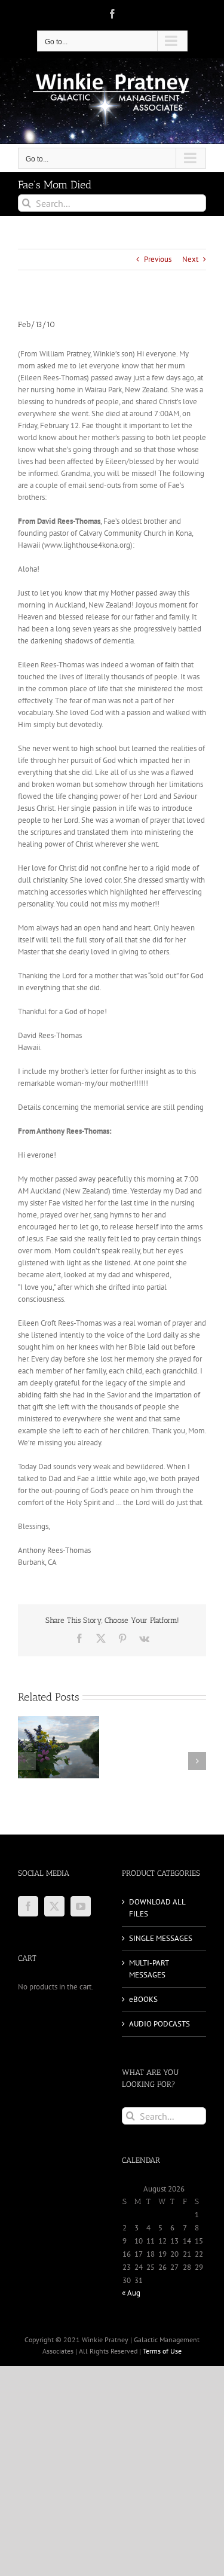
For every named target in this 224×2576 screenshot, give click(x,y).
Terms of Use (162, 2351)
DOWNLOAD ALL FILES (157, 1908)
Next (190, 259)
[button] (27, 1761)
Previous (158, 259)
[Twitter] (54, 1906)
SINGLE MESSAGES (161, 1938)
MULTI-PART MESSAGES (149, 1969)
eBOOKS (143, 1999)
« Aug (131, 2293)
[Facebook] (28, 1906)
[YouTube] (81, 1906)
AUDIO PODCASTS (159, 2024)
